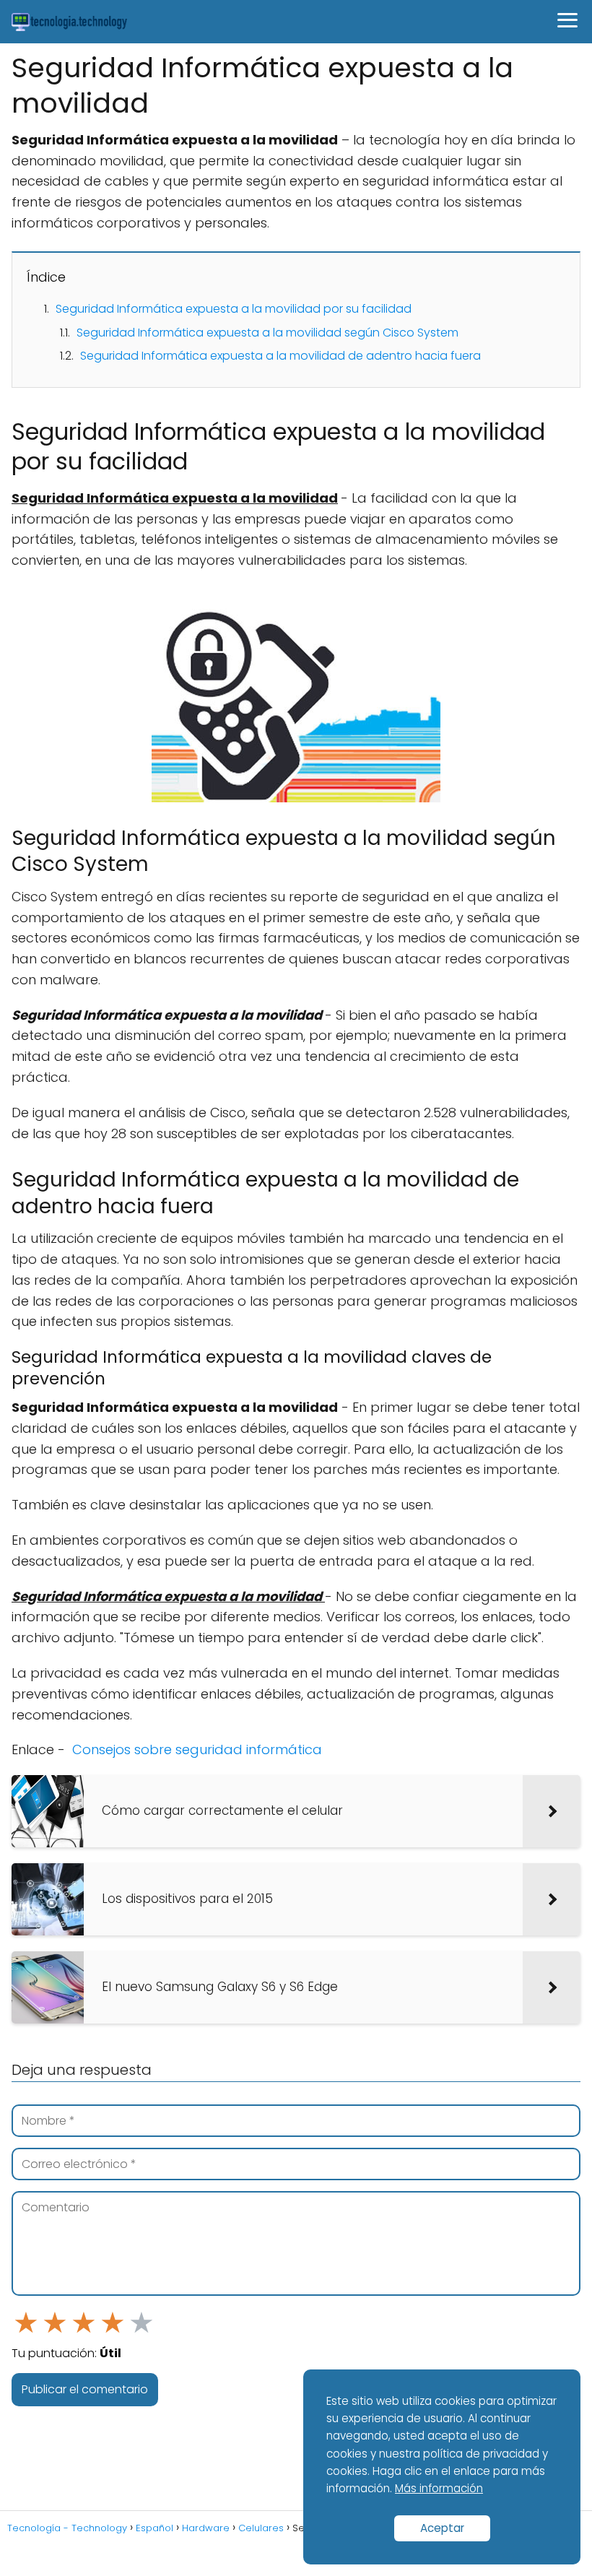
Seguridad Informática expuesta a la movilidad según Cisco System (267, 333)
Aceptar (442, 2528)
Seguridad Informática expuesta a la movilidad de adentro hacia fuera (280, 356)
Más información (439, 2488)
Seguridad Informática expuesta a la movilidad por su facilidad (234, 309)
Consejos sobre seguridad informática (197, 1749)
